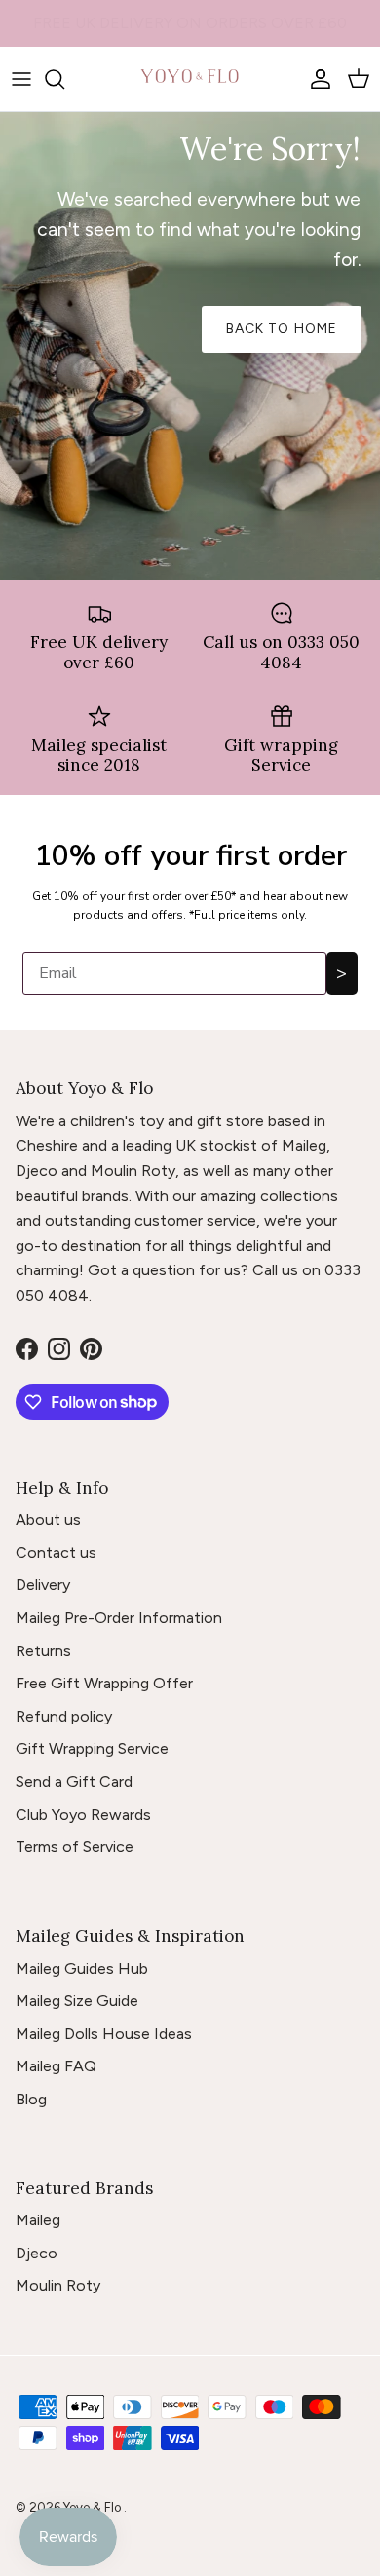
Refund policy (64, 1716)
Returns (43, 1651)
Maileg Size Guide (77, 2001)
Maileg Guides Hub (82, 1969)
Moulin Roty (58, 2285)
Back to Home (282, 329)
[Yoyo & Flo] (190, 79)
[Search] (64, 79)
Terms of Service (75, 1847)
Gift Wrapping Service (92, 1748)
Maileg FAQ (56, 2066)
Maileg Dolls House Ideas (104, 2034)
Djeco (37, 2253)
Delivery (43, 1585)
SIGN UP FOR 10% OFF (190, 28)
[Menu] (21, 79)
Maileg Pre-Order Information (119, 1618)
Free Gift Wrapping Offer (104, 1683)
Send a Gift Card (74, 1781)
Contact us (56, 1553)
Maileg (38, 2220)
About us (48, 1519)
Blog (31, 2099)
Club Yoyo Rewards (83, 1815)
